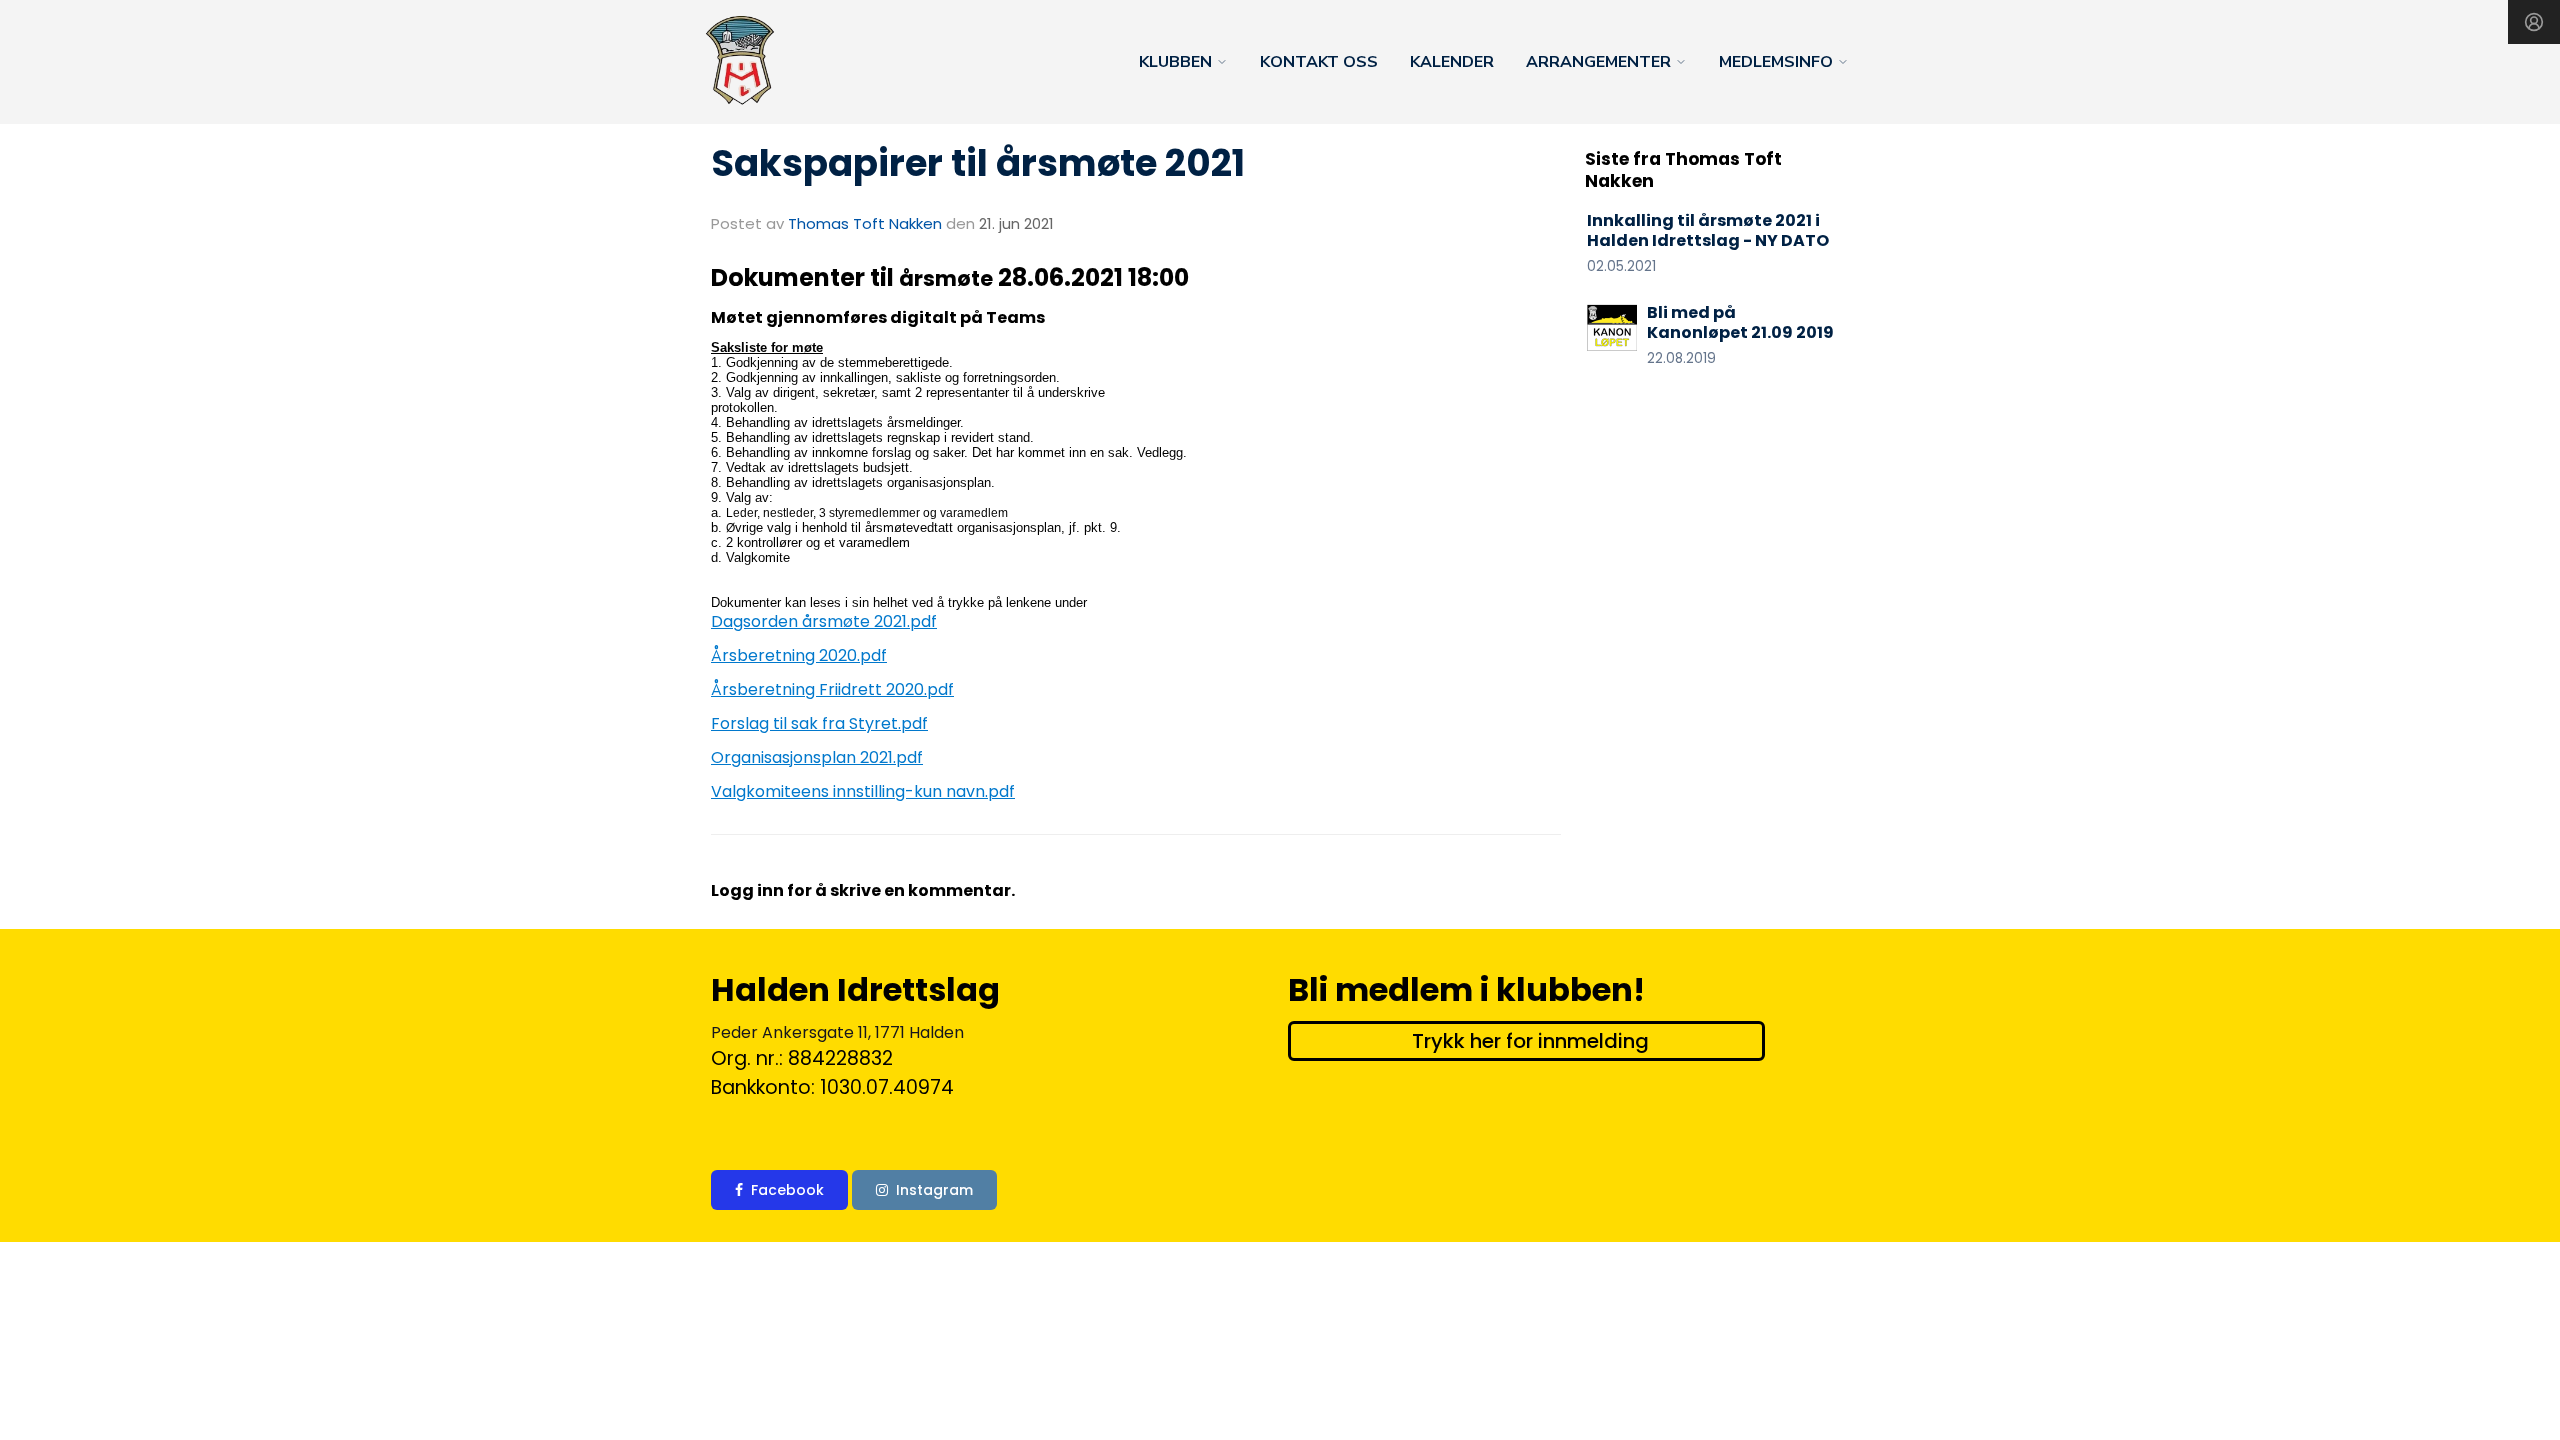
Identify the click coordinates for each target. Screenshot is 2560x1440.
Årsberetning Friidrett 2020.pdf (832, 689)
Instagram (934, 1190)
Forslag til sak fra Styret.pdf (819, 723)
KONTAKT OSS (1319, 62)
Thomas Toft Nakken (865, 223)
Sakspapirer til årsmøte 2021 (978, 163)
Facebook (787, 1190)
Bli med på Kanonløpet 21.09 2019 (1740, 323)
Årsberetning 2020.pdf (799, 655)
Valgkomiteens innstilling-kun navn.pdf (863, 791)
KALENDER (1452, 62)
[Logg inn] (2534, 22)
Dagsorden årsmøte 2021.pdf (824, 621)
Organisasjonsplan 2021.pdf (817, 757)
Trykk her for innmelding (1530, 1041)
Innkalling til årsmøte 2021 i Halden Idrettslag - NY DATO (1708, 231)
